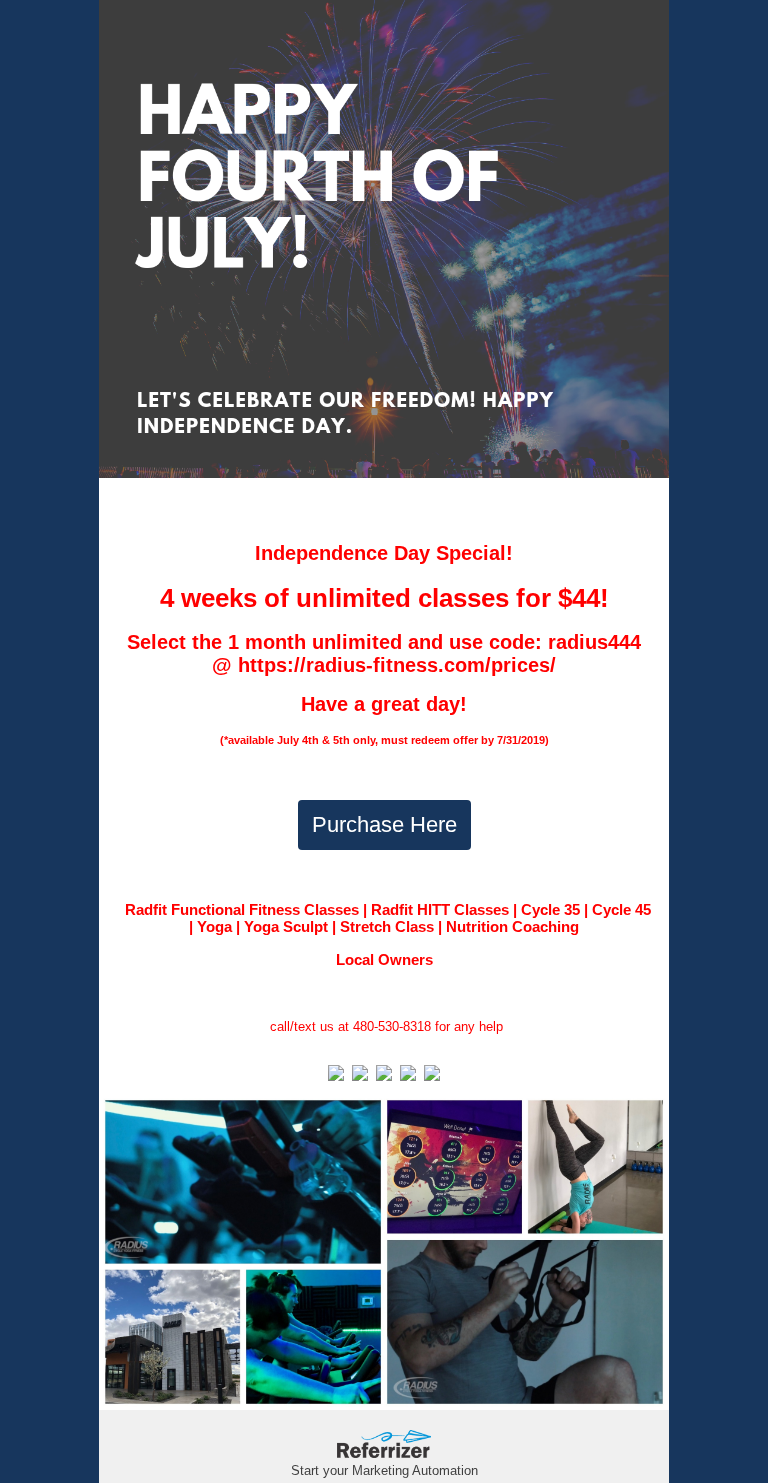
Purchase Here (384, 824)
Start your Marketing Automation (384, 1470)
